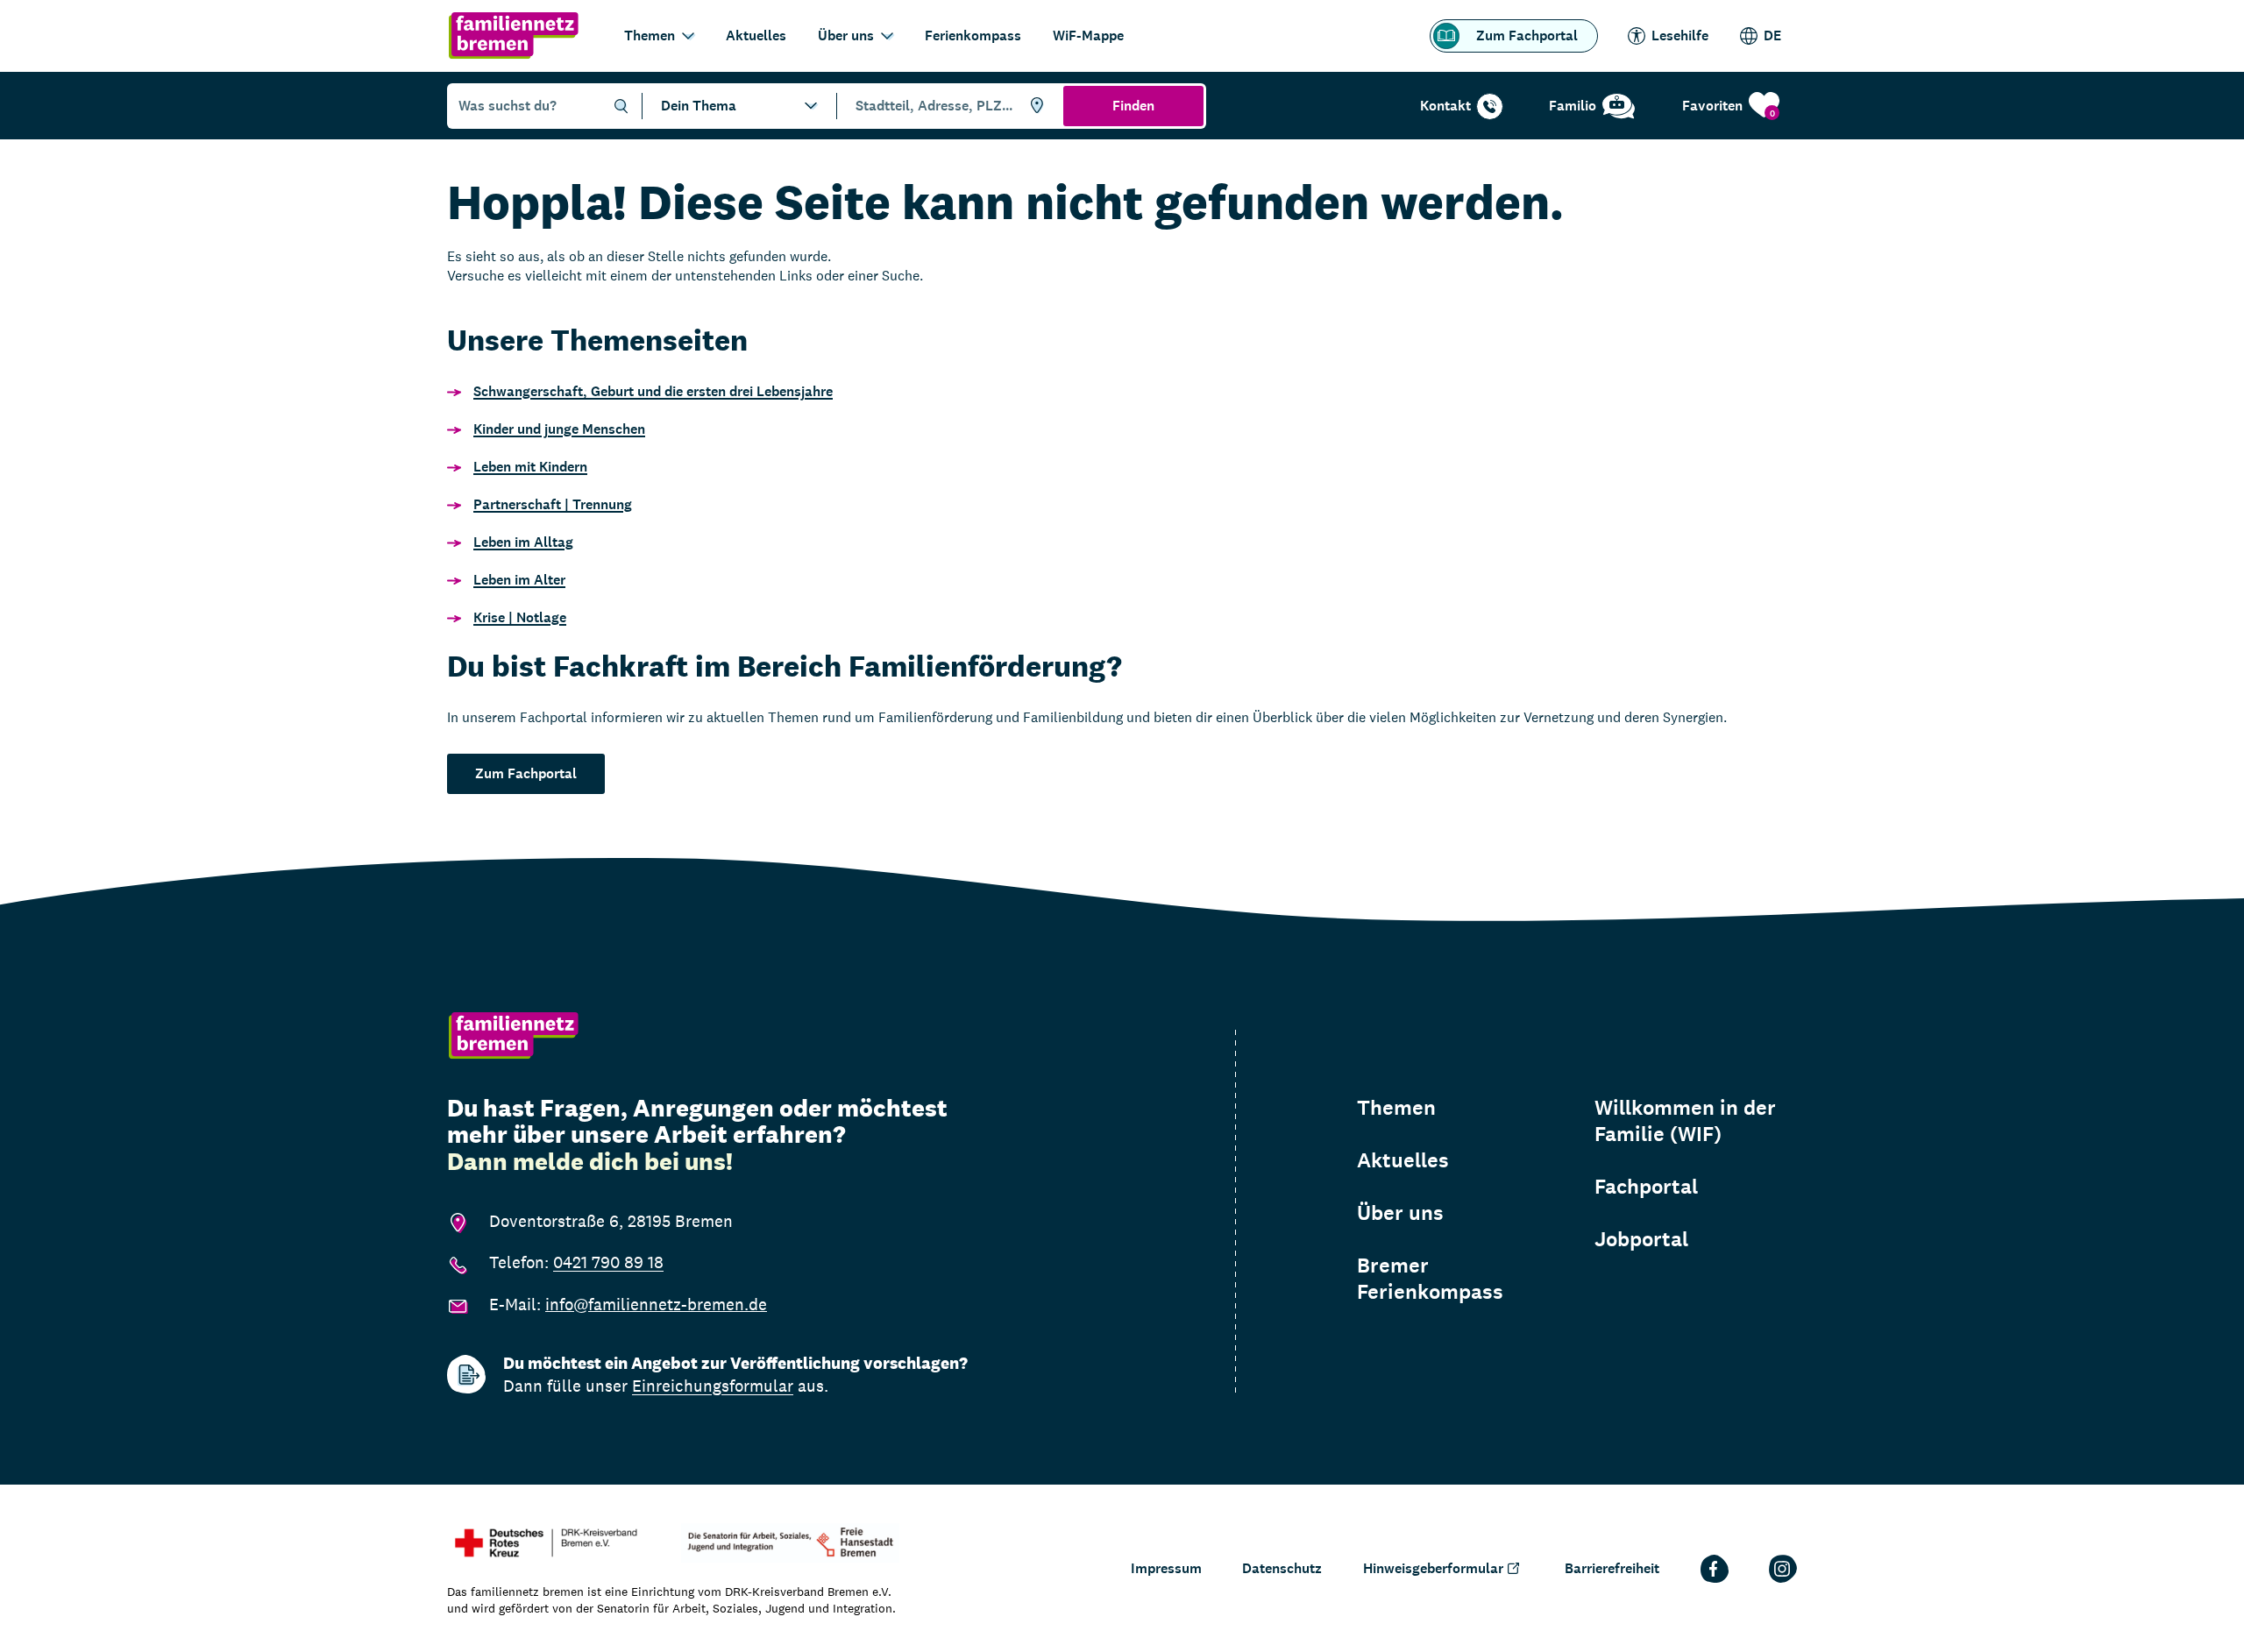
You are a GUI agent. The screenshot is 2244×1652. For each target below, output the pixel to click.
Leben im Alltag (523, 542)
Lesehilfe (1680, 35)
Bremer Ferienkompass (1430, 1279)
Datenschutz (1282, 1568)
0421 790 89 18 (608, 1262)
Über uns (846, 35)
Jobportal (1641, 1239)
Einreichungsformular (713, 1386)
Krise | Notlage (520, 617)
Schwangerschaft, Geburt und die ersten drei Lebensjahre (653, 391)
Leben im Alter (519, 580)
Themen (650, 35)
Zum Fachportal (1527, 35)
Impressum (1166, 1568)
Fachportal (1646, 1187)
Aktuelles (756, 35)
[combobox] (947, 106)
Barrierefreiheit (1612, 1568)
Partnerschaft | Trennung (553, 504)
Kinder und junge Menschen (559, 429)
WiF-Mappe (1088, 35)
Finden (1133, 106)
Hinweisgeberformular (1433, 1568)
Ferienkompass (973, 35)
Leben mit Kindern (530, 467)
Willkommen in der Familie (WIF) (1685, 1121)
